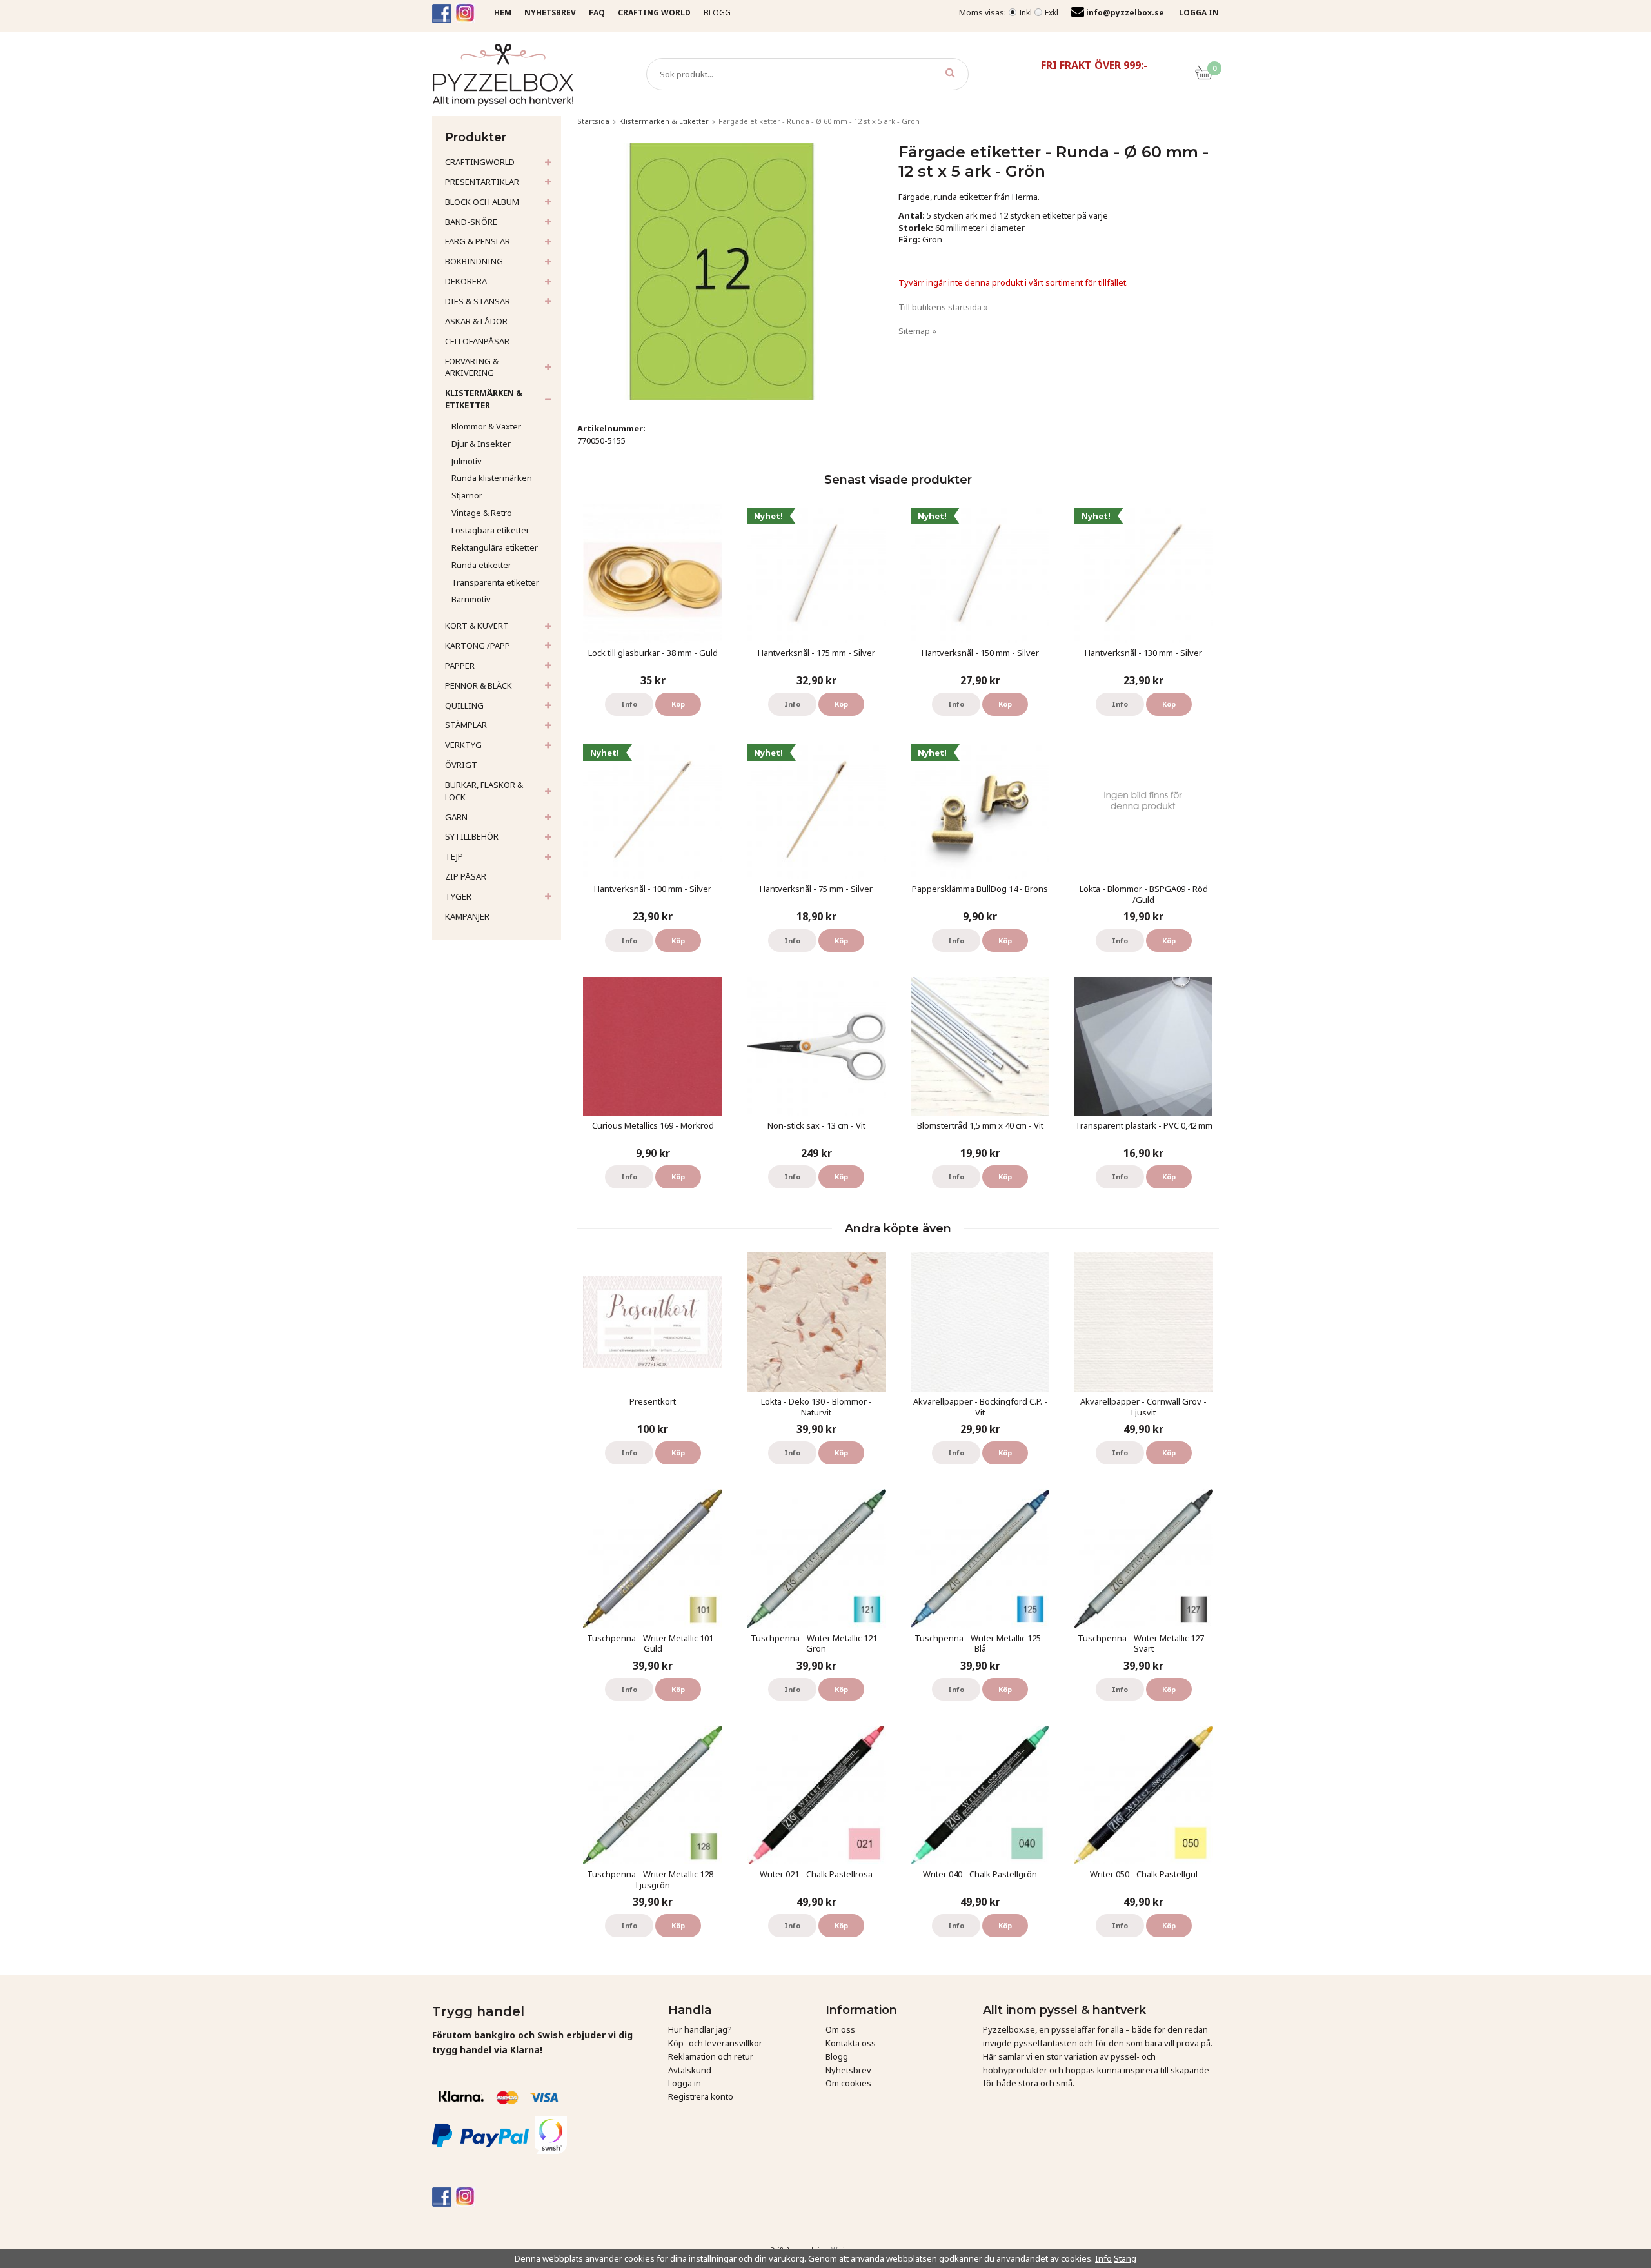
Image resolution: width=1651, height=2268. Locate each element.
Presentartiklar (482, 182)
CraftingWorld (480, 162)
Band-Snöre (471, 222)
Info (629, 704)
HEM (503, 13)
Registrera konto (701, 2096)
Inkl (1025, 13)
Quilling (464, 705)
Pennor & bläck (479, 685)
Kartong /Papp (478, 646)
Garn (456, 817)
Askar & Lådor (476, 321)
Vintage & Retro (482, 513)
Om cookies (848, 2083)
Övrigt (461, 765)
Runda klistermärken (492, 478)
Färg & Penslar (478, 241)
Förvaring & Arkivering (472, 367)
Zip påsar (466, 876)
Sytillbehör (472, 836)
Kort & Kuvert (477, 626)
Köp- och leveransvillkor (715, 2043)
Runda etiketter (481, 565)
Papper (460, 666)
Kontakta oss (851, 2043)
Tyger (458, 896)
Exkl (1052, 13)
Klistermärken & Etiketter (484, 399)
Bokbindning (474, 261)
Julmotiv (467, 461)
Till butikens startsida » (943, 307)
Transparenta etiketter (495, 582)
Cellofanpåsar (477, 341)
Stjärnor (467, 495)
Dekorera (466, 281)
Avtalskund (690, 2070)
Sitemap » (917, 331)
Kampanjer (467, 916)
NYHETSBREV (550, 13)
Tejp (454, 856)
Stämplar (466, 725)
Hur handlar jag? (700, 2029)
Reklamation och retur (711, 2056)
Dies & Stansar (478, 301)
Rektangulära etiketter (495, 547)
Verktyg (463, 745)
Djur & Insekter (481, 444)
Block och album (482, 202)
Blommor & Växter (486, 426)
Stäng (1125, 2258)
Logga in (685, 2083)
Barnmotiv (471, 599)
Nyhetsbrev (848, 2070)
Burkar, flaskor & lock (484, 791)
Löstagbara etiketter (490, 530)
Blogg (717, 13)
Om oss (840, 2029)
